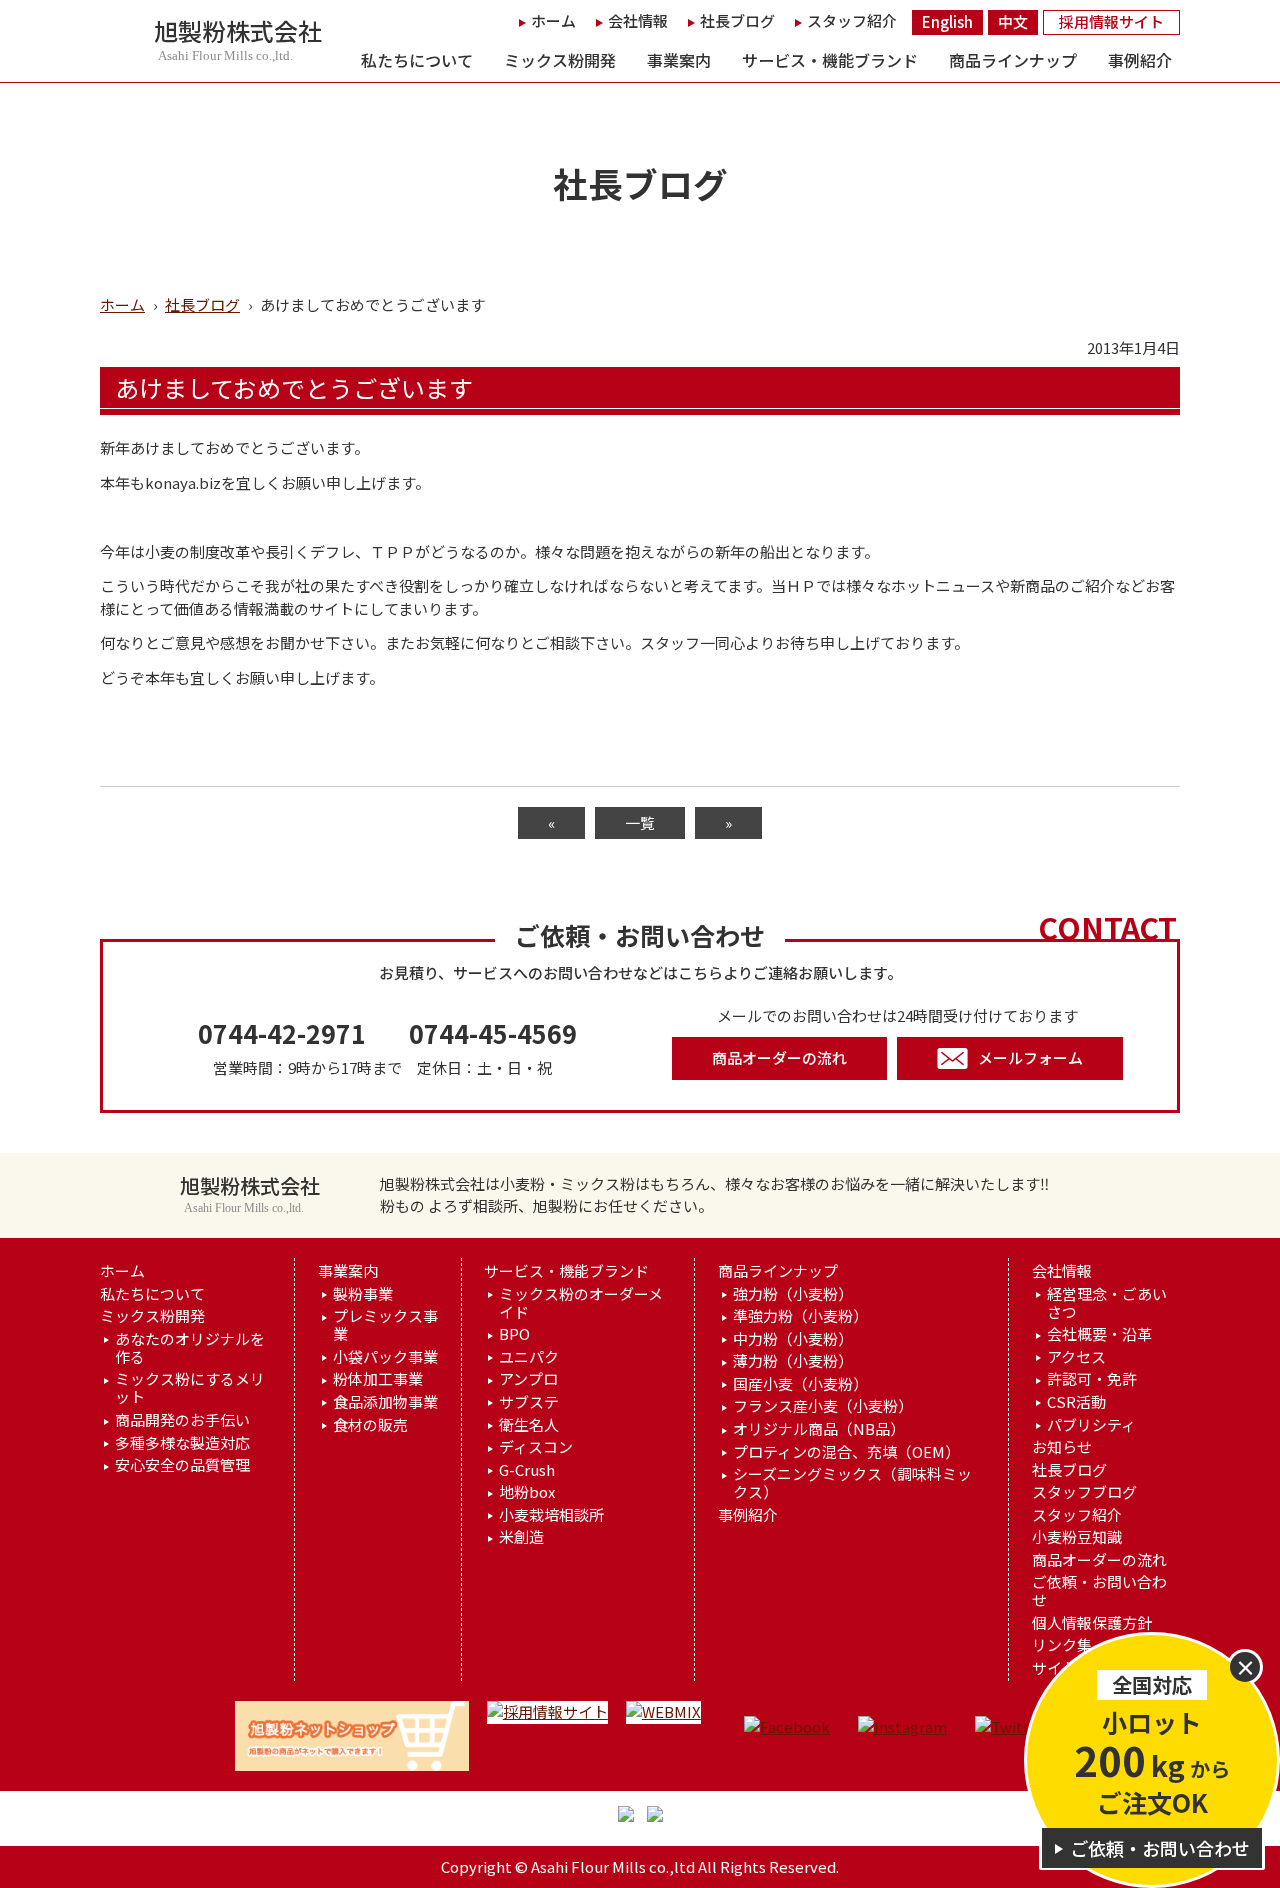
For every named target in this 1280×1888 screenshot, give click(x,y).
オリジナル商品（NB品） (819, 1429)
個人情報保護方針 (1092, 1623)
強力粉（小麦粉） (793, 1294)
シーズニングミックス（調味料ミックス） (852, 1483)
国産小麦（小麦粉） (800, 1384)
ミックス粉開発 (560, 60)
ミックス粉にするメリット (190, 1388)
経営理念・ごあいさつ (1107, 1303)
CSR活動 (1076, 1402)
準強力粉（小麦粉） (800, 1316)
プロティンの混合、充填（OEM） (846, 1452)
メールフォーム (1030, 1057)
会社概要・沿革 (1099, 1334)
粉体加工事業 (378, 1379)
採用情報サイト (1111, 21)
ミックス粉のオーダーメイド (581, 1303)
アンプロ (528, 1379)
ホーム (553, 20)
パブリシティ (1091, 1425)
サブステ (529, 1402)
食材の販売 (370, 1425)
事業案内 (679, 60)
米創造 (521, 1537)
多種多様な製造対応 (182, 1443)
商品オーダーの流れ (779, 1057)
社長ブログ (737, 20)
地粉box (527, 1492)
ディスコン (536, 1447)
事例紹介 (1140, 60)
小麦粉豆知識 (1077, 1537)
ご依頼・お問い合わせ (1099, 1591)
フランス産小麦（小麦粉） (823, 1406)
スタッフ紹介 (852, 20)
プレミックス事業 (385, 1325)
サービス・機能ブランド (830, 60)
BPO (514, 1334)
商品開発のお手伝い (182, 1420)
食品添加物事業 (385, 1402)
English (947, 21)
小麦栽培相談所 (551, 1515)
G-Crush (527, 1470)
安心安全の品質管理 (182, 1465)
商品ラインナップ (1013, 60)
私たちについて (417, 60)
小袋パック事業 (385, 1357)
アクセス (1076, 1357)
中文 (1013, 21)
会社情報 (638, 20)
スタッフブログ (1084, 1492)
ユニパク (529, 1357)
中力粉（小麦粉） (793, 1339)
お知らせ (1062, 1447)
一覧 (640, 822)
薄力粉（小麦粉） (793, 1361)
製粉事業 (363, 1294)
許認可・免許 (1092, 1379)
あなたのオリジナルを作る (190, 1348)
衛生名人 (529, 1425)
